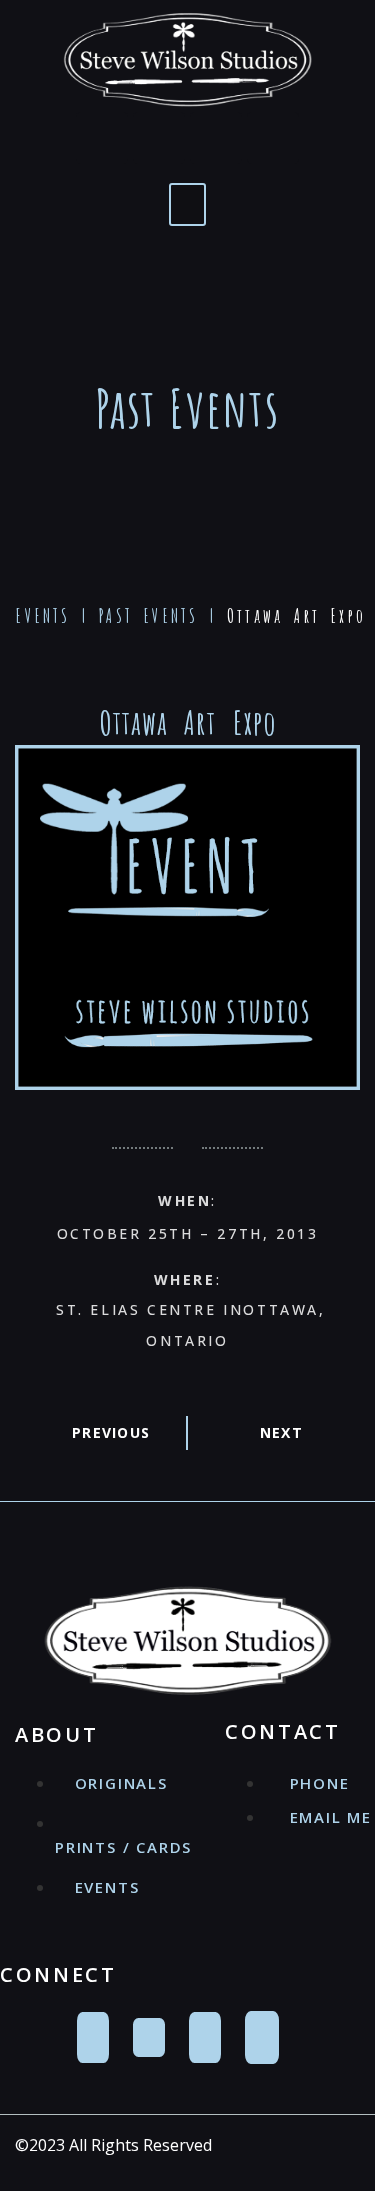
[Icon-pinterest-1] (216, 138)
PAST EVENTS (148, 616)
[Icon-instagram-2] (273, 138)
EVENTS (43, 616)
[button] (187, 204)
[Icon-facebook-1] (102, 138)
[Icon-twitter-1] (159, 138)
